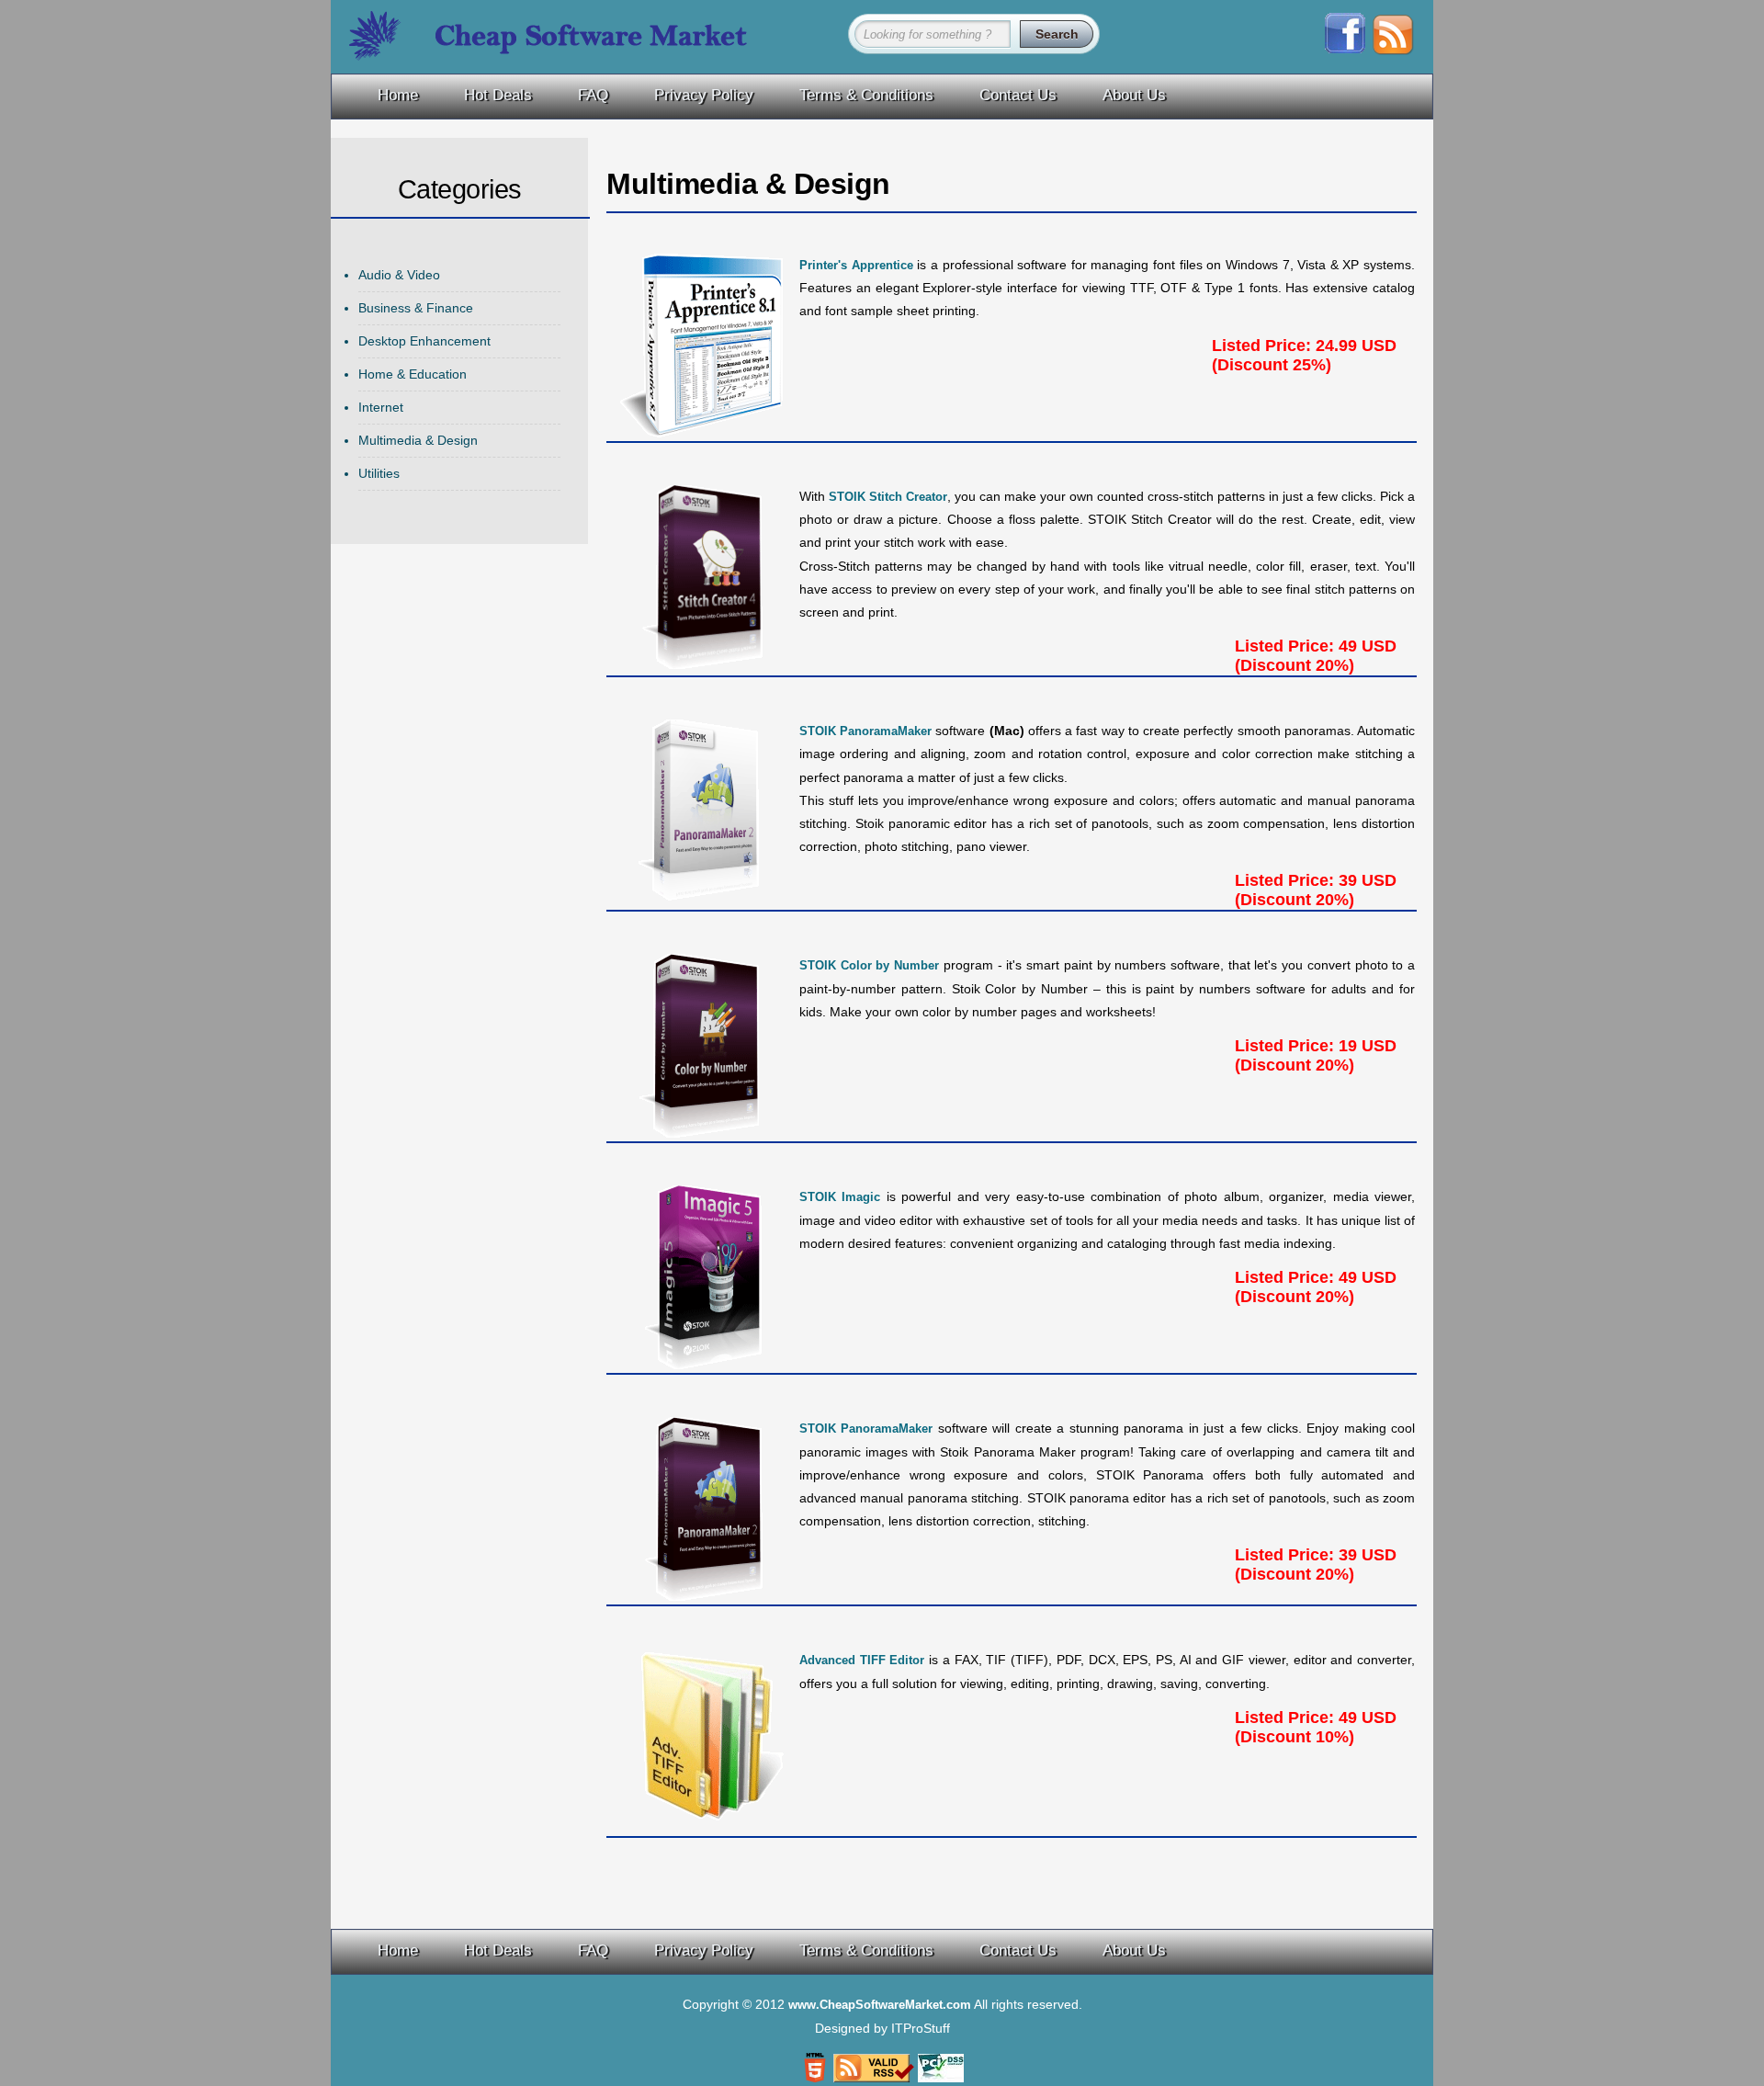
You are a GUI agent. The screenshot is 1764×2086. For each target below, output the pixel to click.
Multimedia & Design (418, 440)
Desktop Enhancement (424, 341)
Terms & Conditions (866, 95)
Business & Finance (416, 308)
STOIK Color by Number (869, 965)
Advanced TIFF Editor (862, 1660)
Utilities (379, 473)
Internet (381, 407)
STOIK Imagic (840, 1197)
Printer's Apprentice (856, 265)
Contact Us (1018, 95)
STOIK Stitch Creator (888, 497)
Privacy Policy (704, 95)
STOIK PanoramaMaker (865, 731)
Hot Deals (498, 95)
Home (398, 95)
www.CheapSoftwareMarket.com (880, 2005)
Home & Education (413, 374)
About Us (1134, 95)
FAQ (593, 95)
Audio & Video (399, 275)
